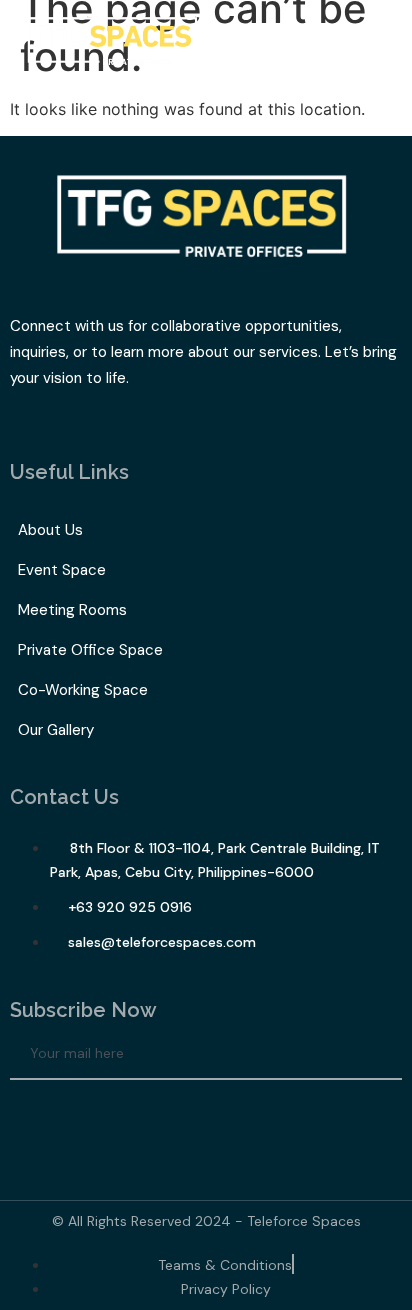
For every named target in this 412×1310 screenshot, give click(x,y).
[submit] (381, 1054)
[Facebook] (35, 1115)
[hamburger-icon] (374, 46)
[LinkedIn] (90, 1115)
